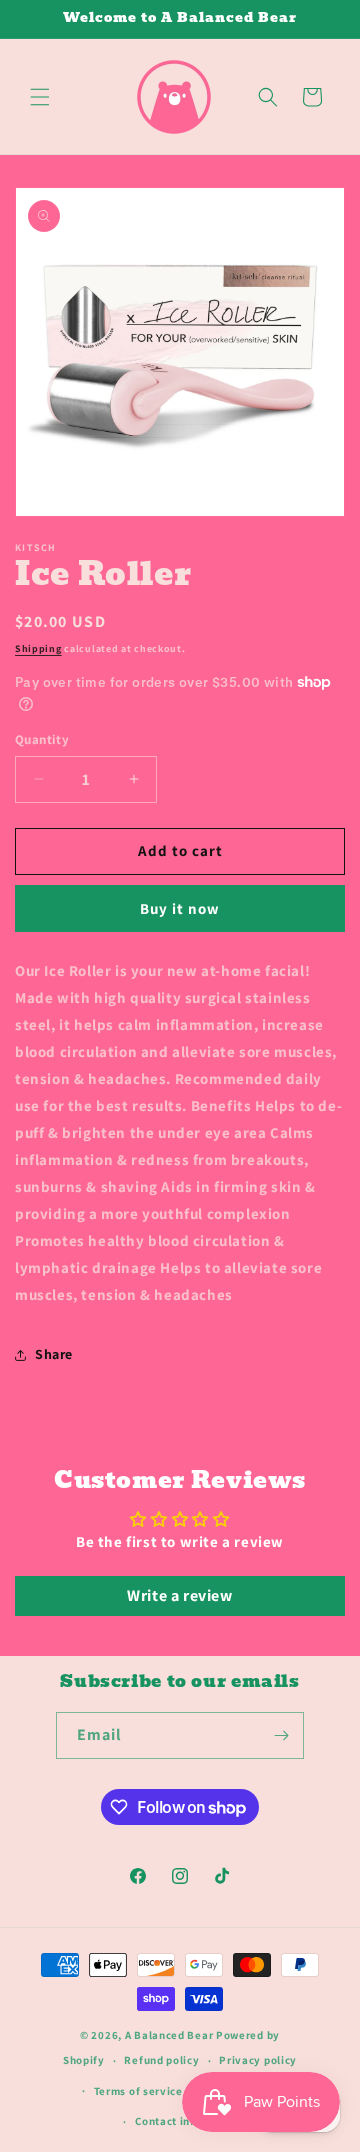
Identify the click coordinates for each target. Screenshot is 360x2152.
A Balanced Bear (169, 2035)
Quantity (42, 739)
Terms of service (138, 2091)
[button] (40, 97)
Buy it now (180, 908)
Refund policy (161, 2060)
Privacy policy (258, 2060)
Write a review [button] (179, 1595)
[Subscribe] (281, 1735)
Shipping (38, 648)
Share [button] (54, 1354)
